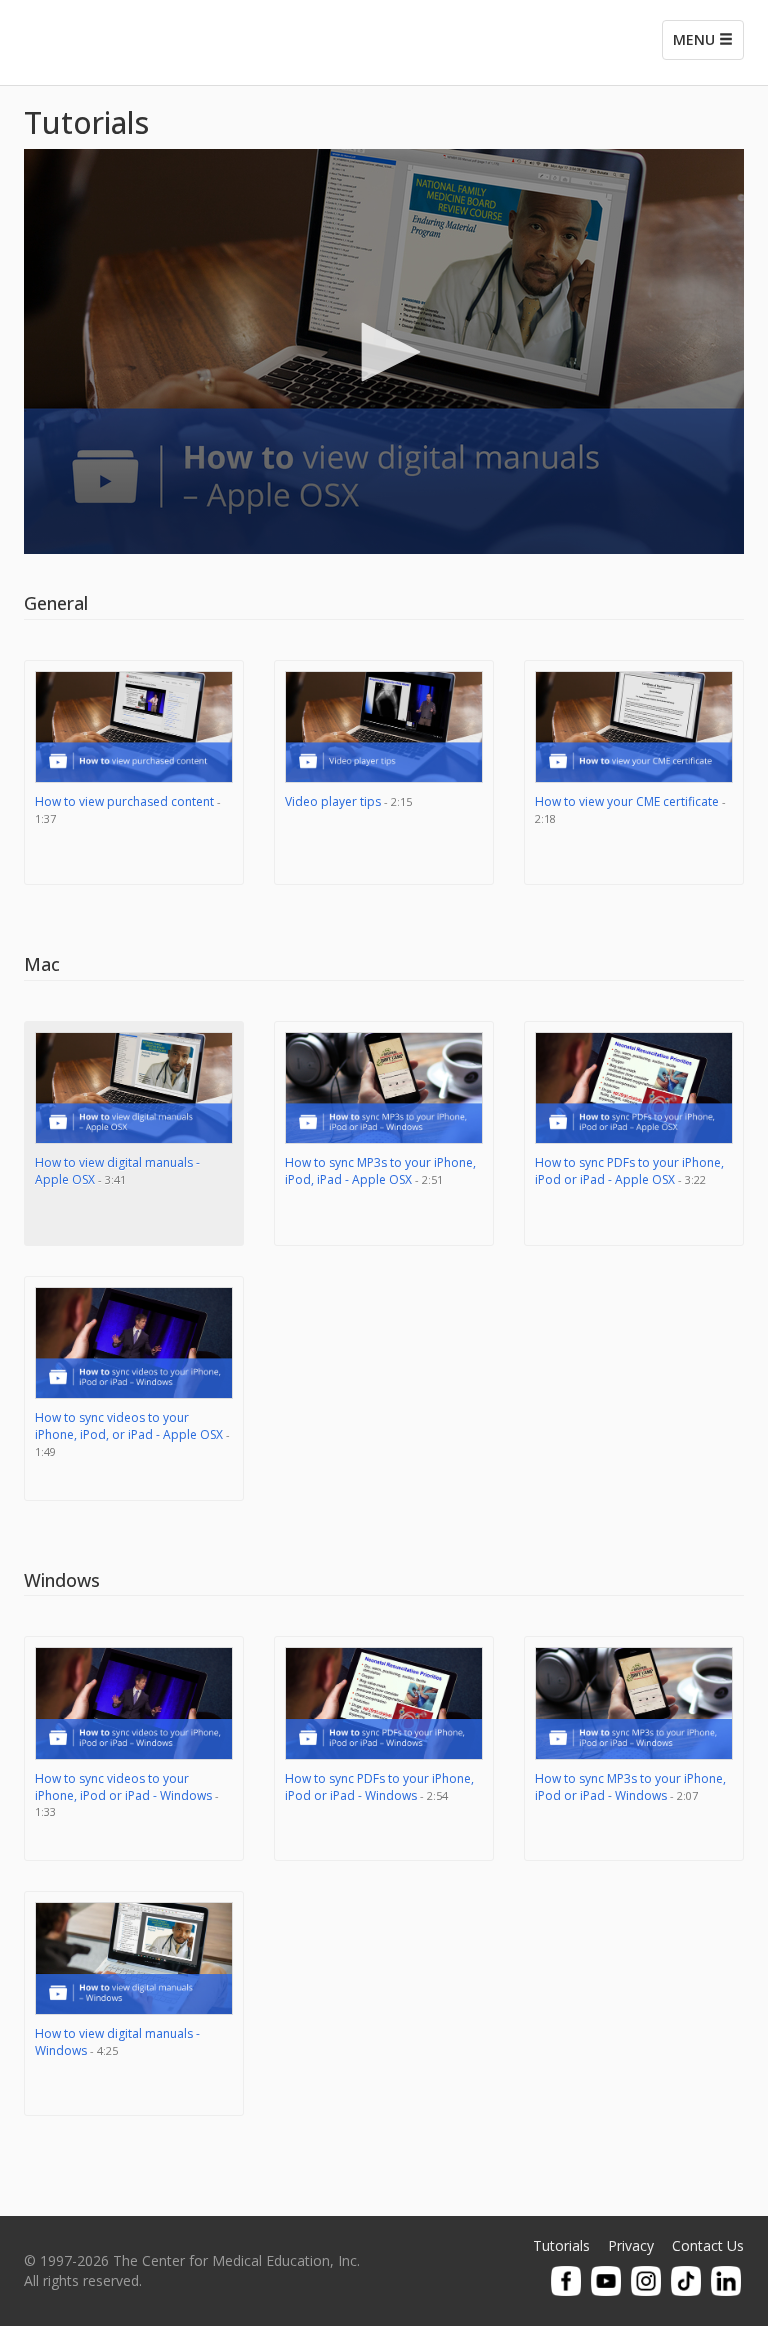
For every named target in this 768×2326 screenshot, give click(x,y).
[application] (384, 351)
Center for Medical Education (174, 42)
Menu (696, 39)
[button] (384, 352)
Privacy (631, 2245)
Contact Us (708, 2245)
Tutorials (561, 2245)
